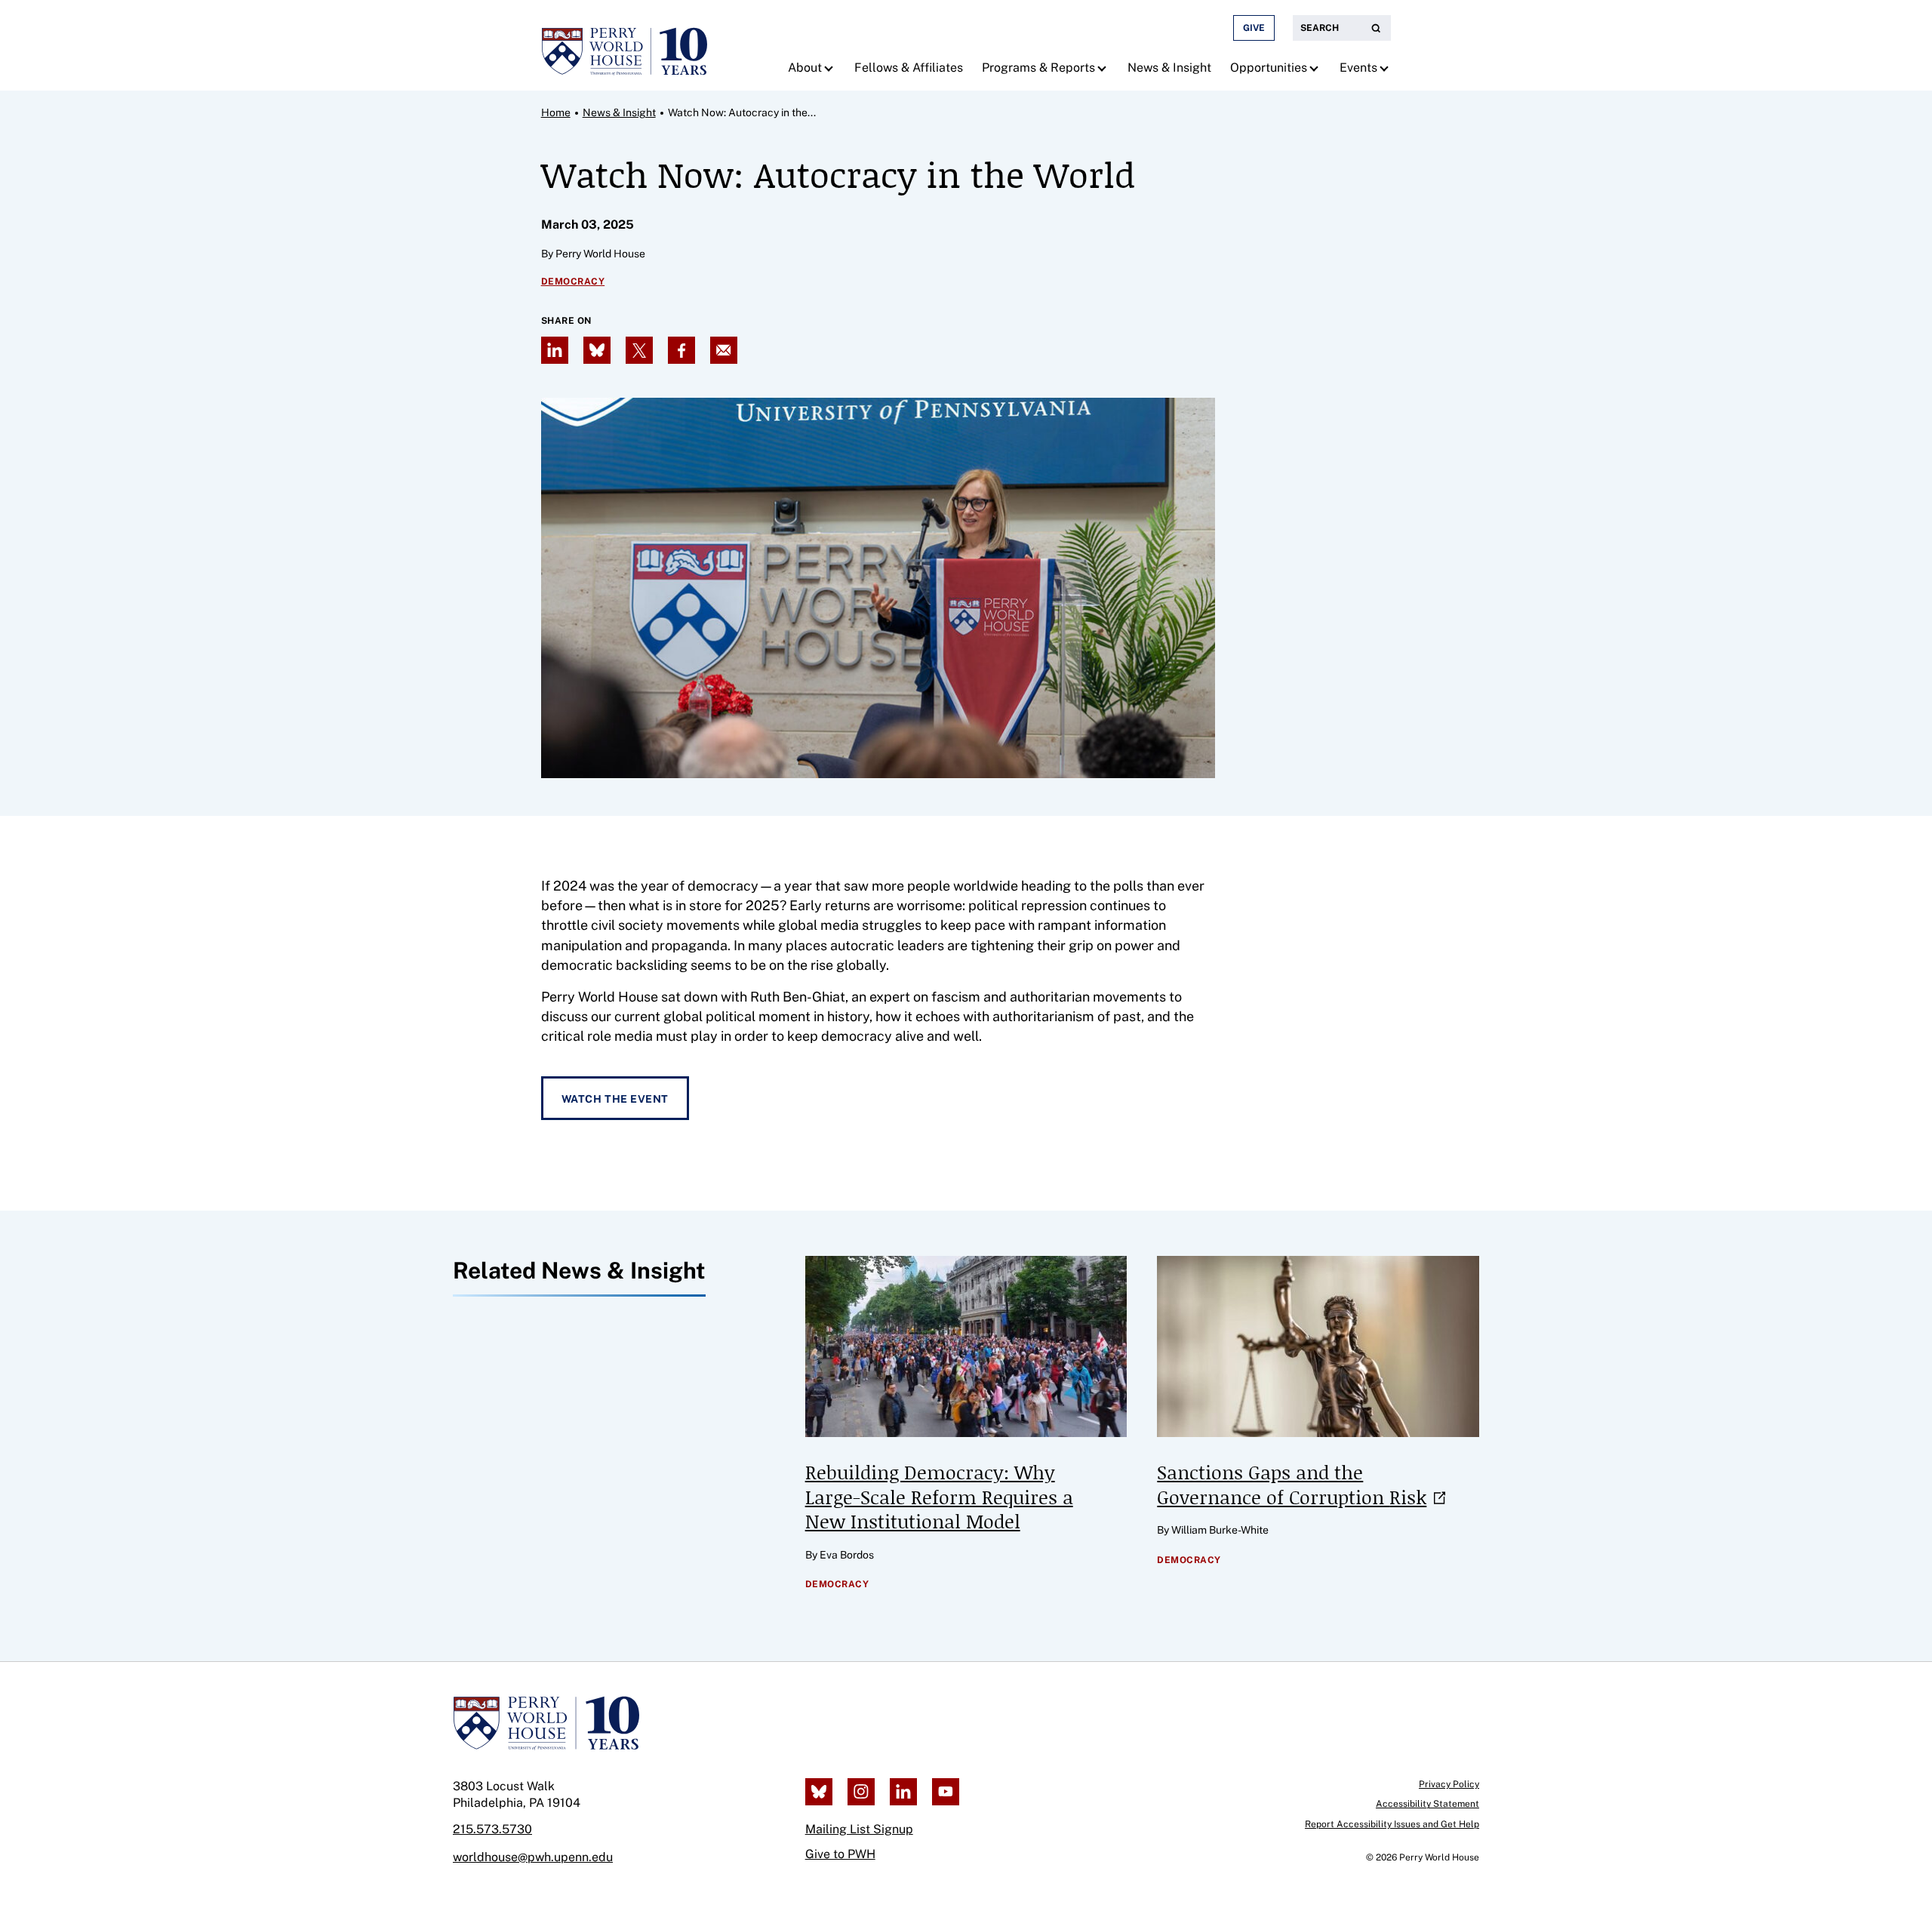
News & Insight (1169, 68)
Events (1358, 68)
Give (1254, 28)
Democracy (573, 282)
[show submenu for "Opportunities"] (1316, 68)
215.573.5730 (492, 1829)
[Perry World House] (546, 1723)
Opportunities (1269, 68)
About (805, 68)
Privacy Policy (1449, 1784)
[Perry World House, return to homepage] (624, 45)
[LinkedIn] (903, 1792)
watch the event (615, 1099)
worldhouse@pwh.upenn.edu (533, 1857)
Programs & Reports (1038, 68)
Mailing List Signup (859, 1829)
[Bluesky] (819, 1792)
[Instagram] (861, 1792)
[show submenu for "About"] (831, 68)
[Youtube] (946, 1792)
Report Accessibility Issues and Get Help (1392, 1824)
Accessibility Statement (1427, 1804)
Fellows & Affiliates (909, 68)
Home (556, 112)
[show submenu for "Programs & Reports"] (1104, 68)
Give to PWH (840, 1854)
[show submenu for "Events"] (1386, 68)
